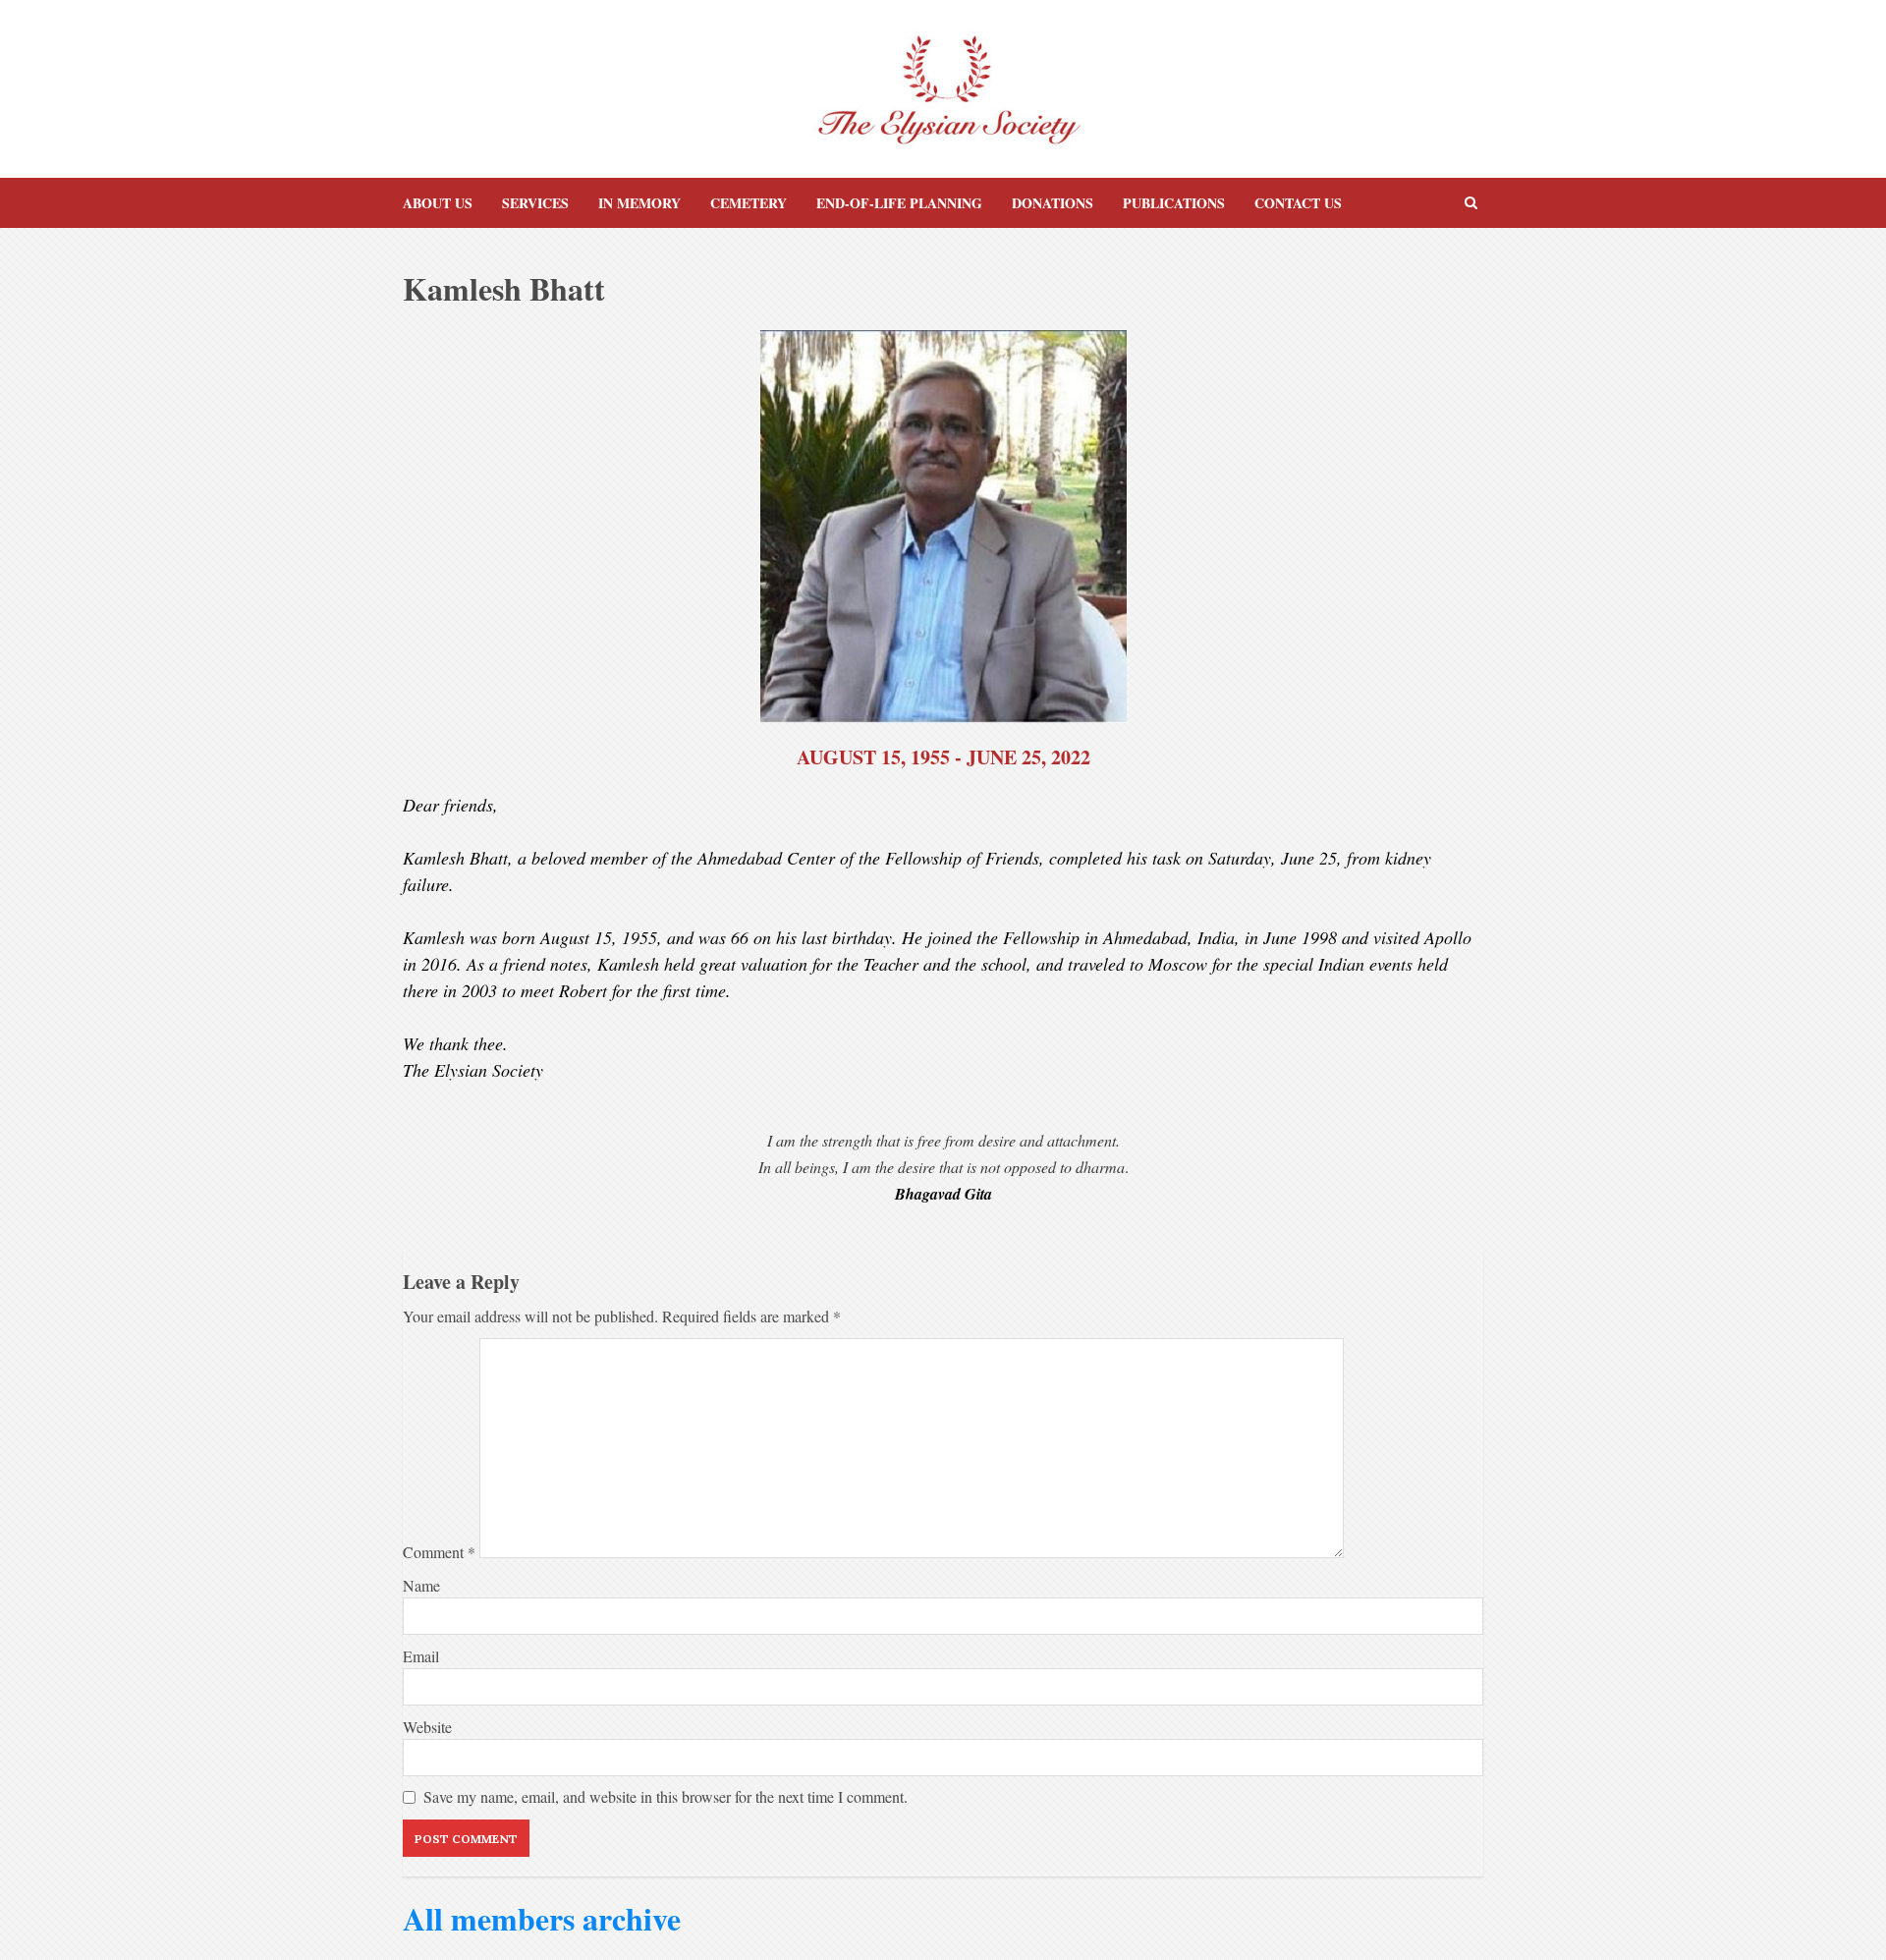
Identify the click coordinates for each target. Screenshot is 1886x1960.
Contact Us (1298, 203)
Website (427, 1727)
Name (421, 1585)
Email (421, 1656)
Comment (439, 1552)
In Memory (639, 203)
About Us (438, 203)
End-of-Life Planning (899, 203)
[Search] (1471, 203)
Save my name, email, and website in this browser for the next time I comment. (666, 1796)
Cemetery (749, 203)
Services (535, 203)
